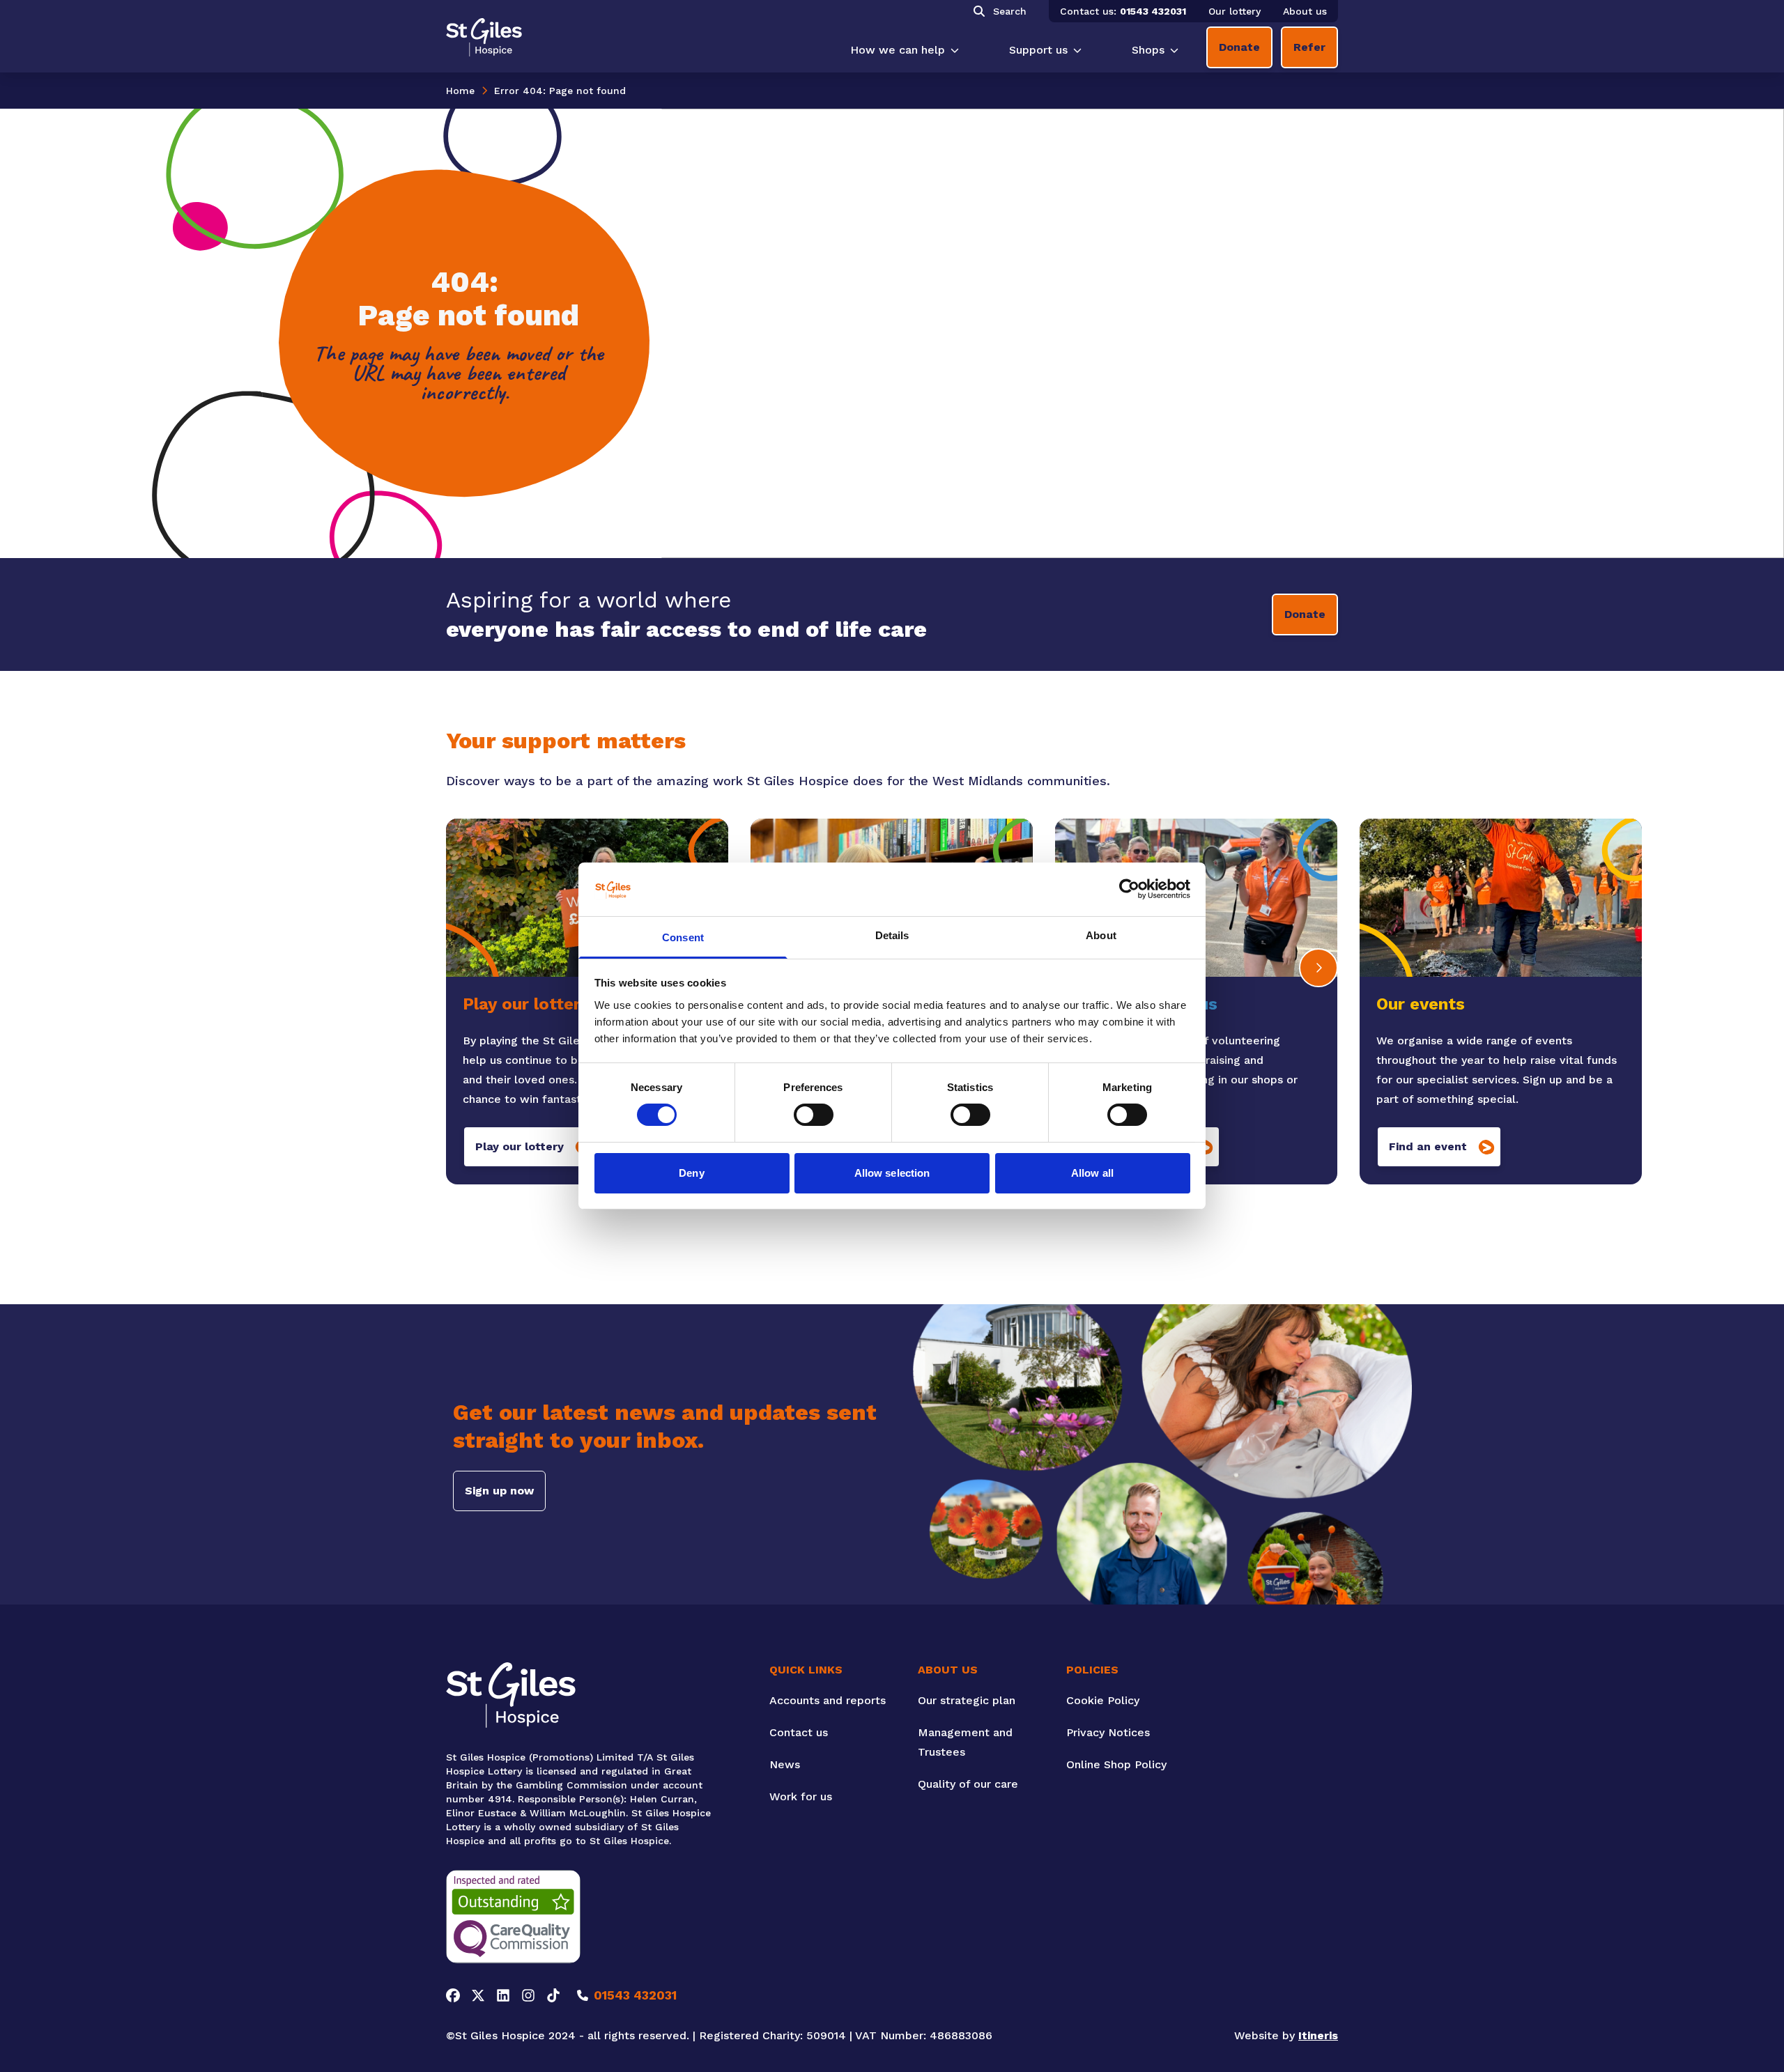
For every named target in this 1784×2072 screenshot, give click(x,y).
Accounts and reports (828, 1700)
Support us (1038, 50)
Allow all (1092, 1173)
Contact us (799, 1732)
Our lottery (1235, 11)
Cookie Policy (1103, 1700)
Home (460, 91)
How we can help (898, 50)
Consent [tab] (683, 937)
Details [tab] (892, 935)
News (785, 1764)
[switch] (814, 1115)
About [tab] (1101, 935)
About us (1305, 11)
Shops (1148, 50)
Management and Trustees (965, 1742)
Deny (691, 1173)
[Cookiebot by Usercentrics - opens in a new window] (1129, 889)
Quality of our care (968, 1784)
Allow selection (892, 1173)
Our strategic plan (967, 1700)
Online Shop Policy (1116, 1764)
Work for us (801, 1796)
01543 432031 (1153, 11)
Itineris (1318, 2035)
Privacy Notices (1108, 1732)
